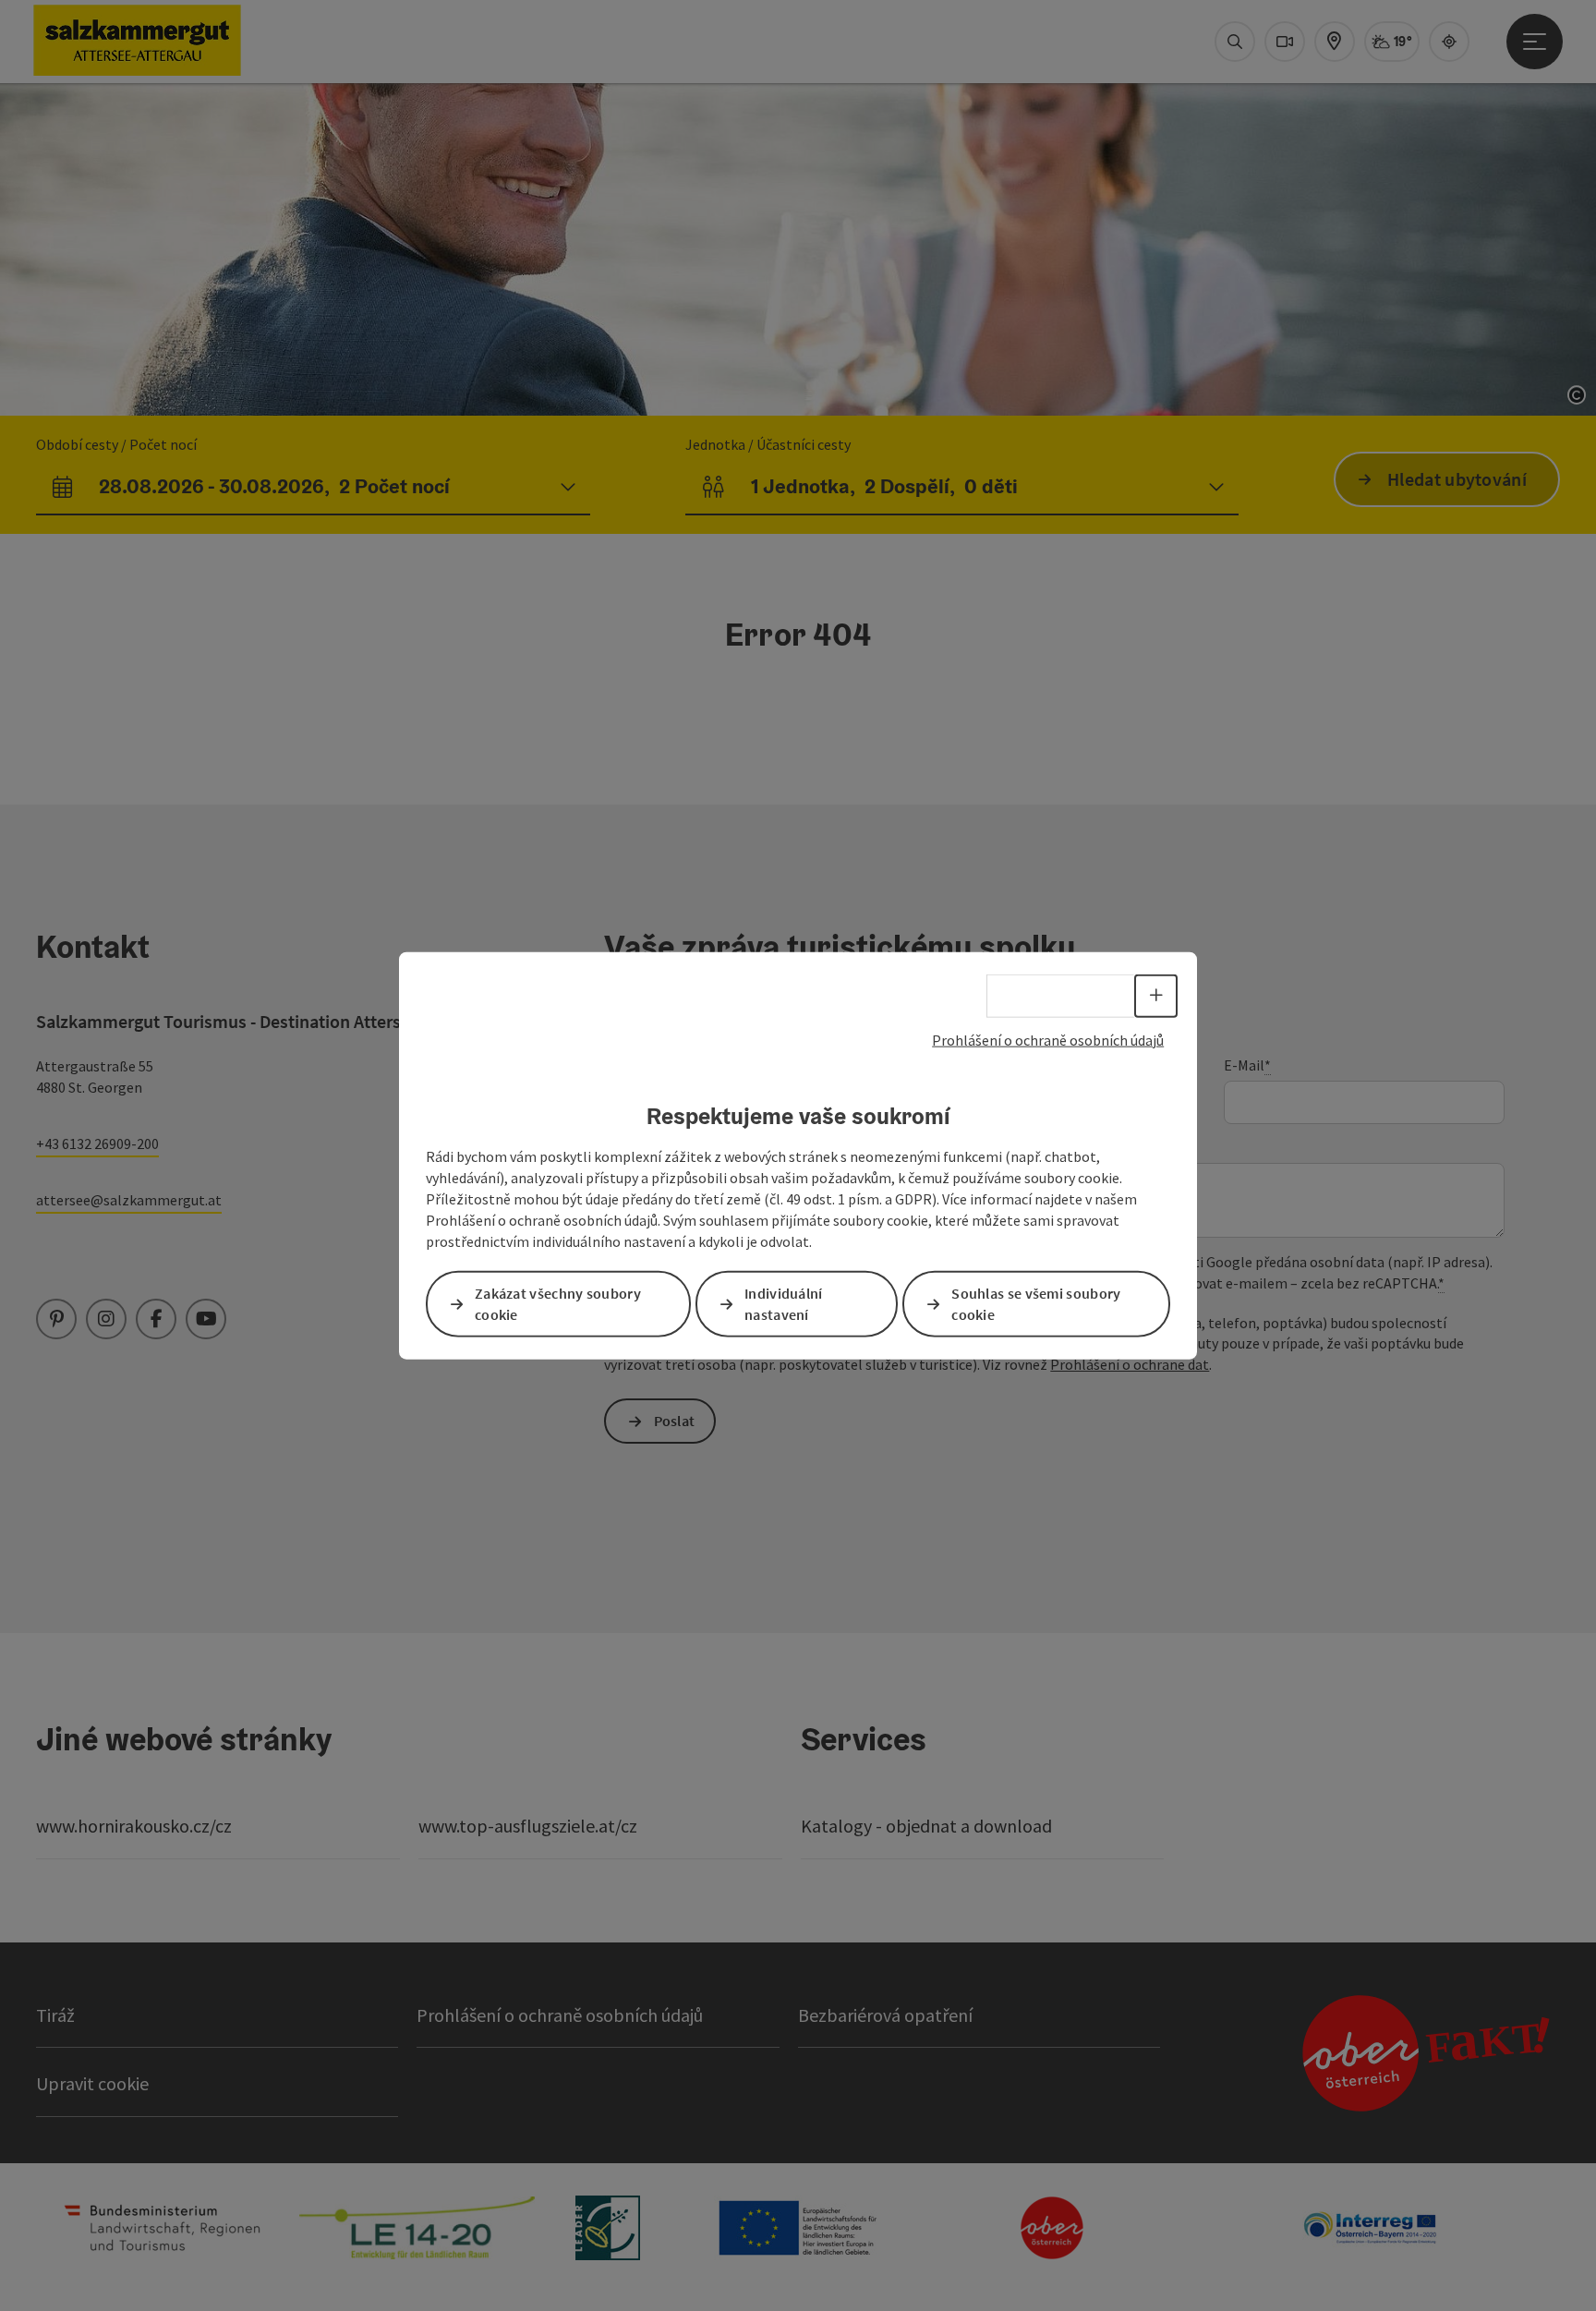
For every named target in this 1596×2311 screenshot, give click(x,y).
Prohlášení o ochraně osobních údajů (1048, 1040)
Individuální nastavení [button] (784, 1303)
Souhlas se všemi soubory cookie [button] (1036, 1303)
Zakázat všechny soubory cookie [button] (558, 1303)
